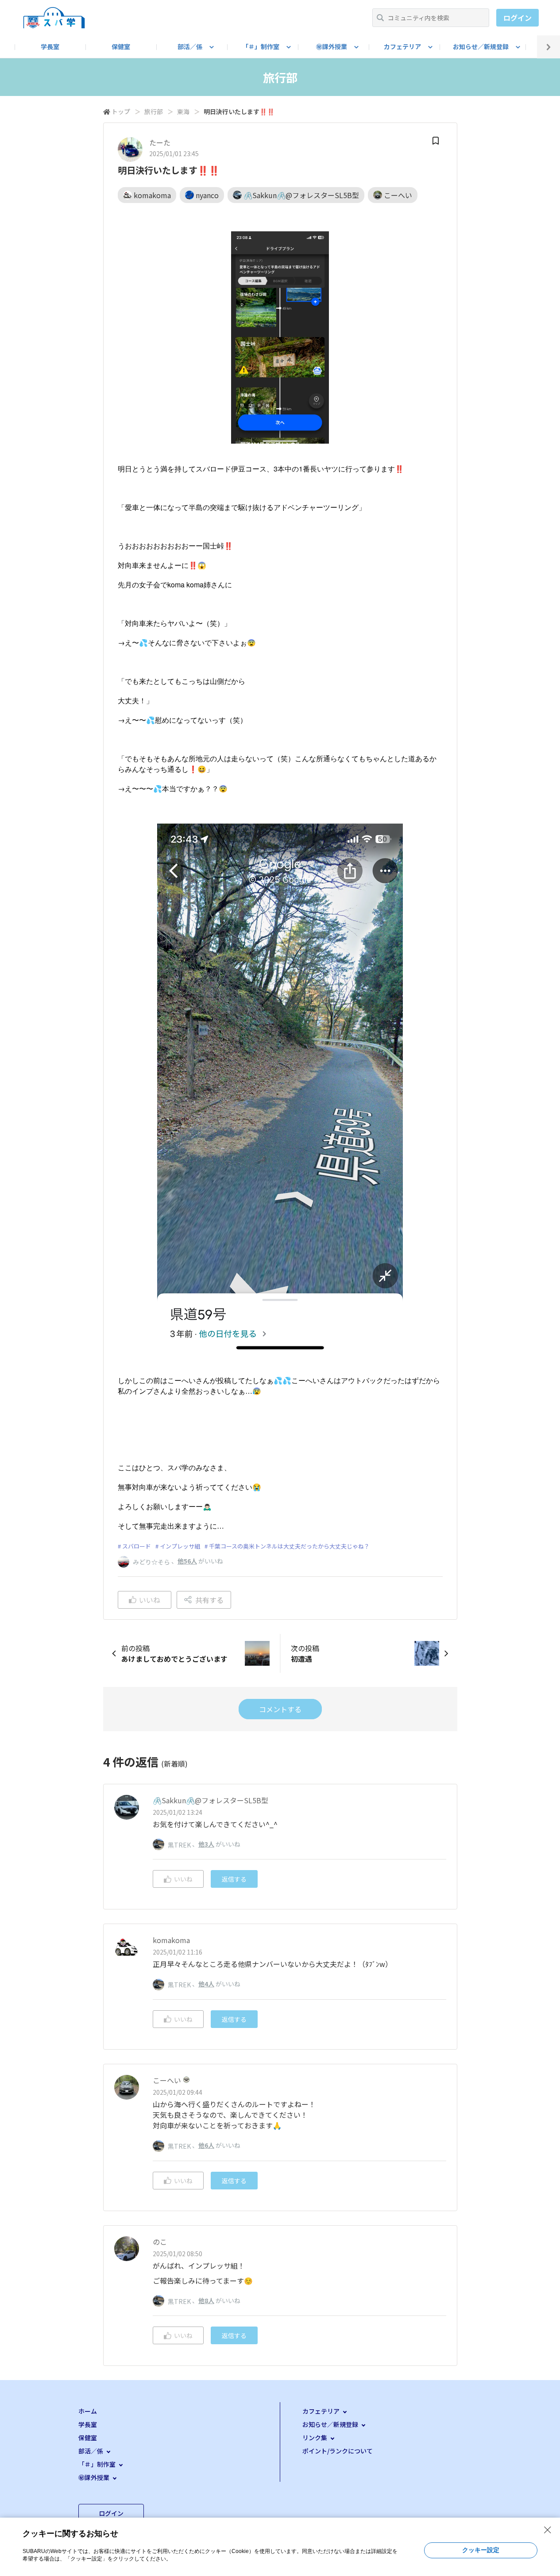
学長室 (50, 46)
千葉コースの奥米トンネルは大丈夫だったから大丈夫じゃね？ (289, 1546)
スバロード (137, 1546)
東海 (183, 111)
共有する (209, 1600)
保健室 (121, 46)
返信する (234, 1879)
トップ (121, 111)
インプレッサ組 (180, 1546)
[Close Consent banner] (548, 2530)
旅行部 (154, 111)
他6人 (206, 2145)
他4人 (206, 1984)
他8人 (206, 2300)
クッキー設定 (481, 2550)
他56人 (187, 1561)
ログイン (518, 18)
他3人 (206, 1844)
